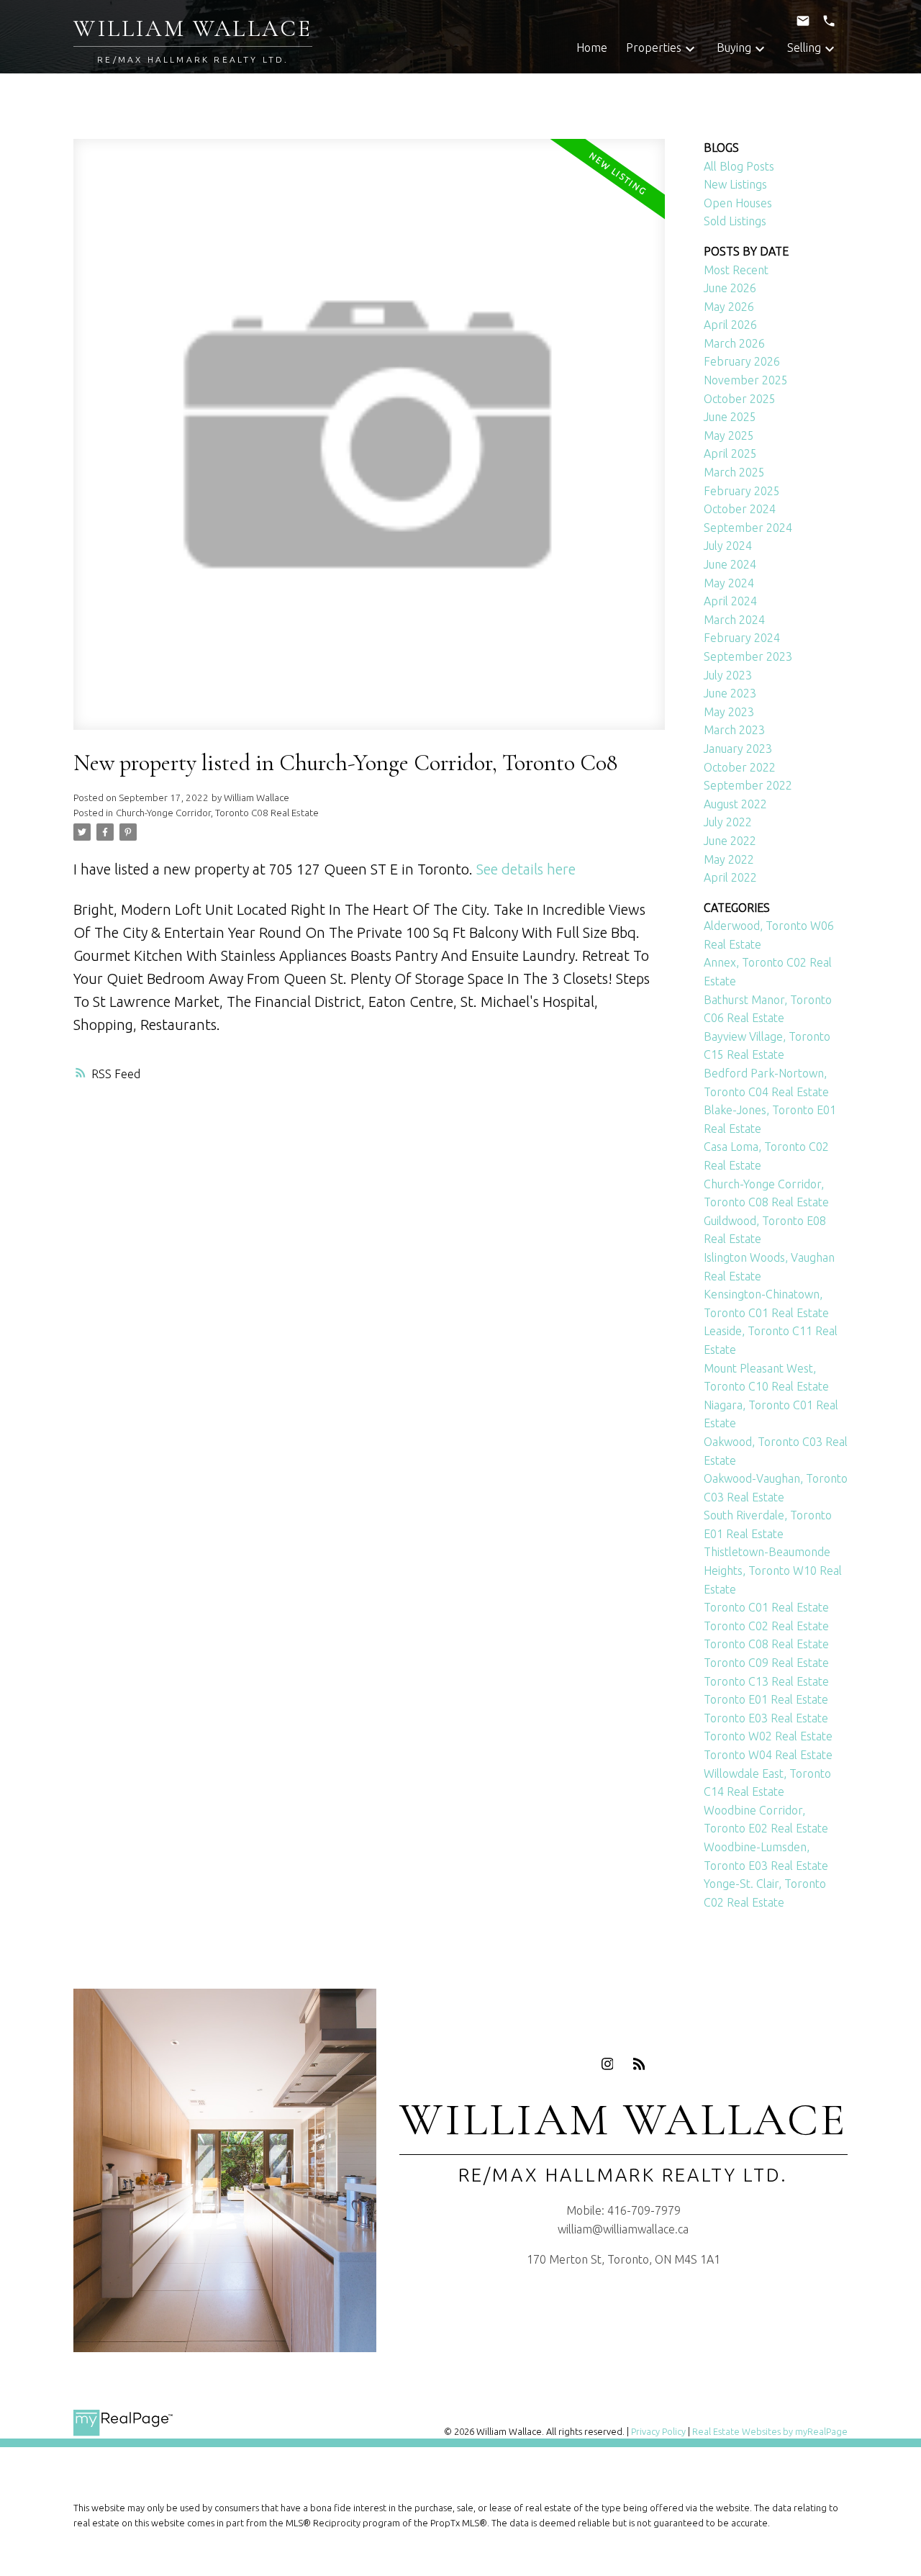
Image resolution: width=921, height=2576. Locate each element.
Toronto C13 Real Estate (766, 1681)
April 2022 (730, 877)
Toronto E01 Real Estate (766, 1699)
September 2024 (748, 528)
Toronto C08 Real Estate (766, 1644)
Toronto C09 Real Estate (766, 1663)
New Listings (735, 184)
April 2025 (730, 453)
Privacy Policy (658, 2431)
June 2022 (730, 841)
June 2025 (730, 417)
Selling (804, 48)
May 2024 (729, 583)
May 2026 (729, 307)
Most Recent (736, 270)
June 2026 (730, 288)
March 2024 (734, 620)
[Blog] (639, 2064)
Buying (734, 48)
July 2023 (728, 675)
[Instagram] (607, 2064)
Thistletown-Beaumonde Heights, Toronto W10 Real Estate (773, 1570)
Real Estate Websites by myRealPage (770, 2431)
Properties (654, 48)
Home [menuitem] (592, 48)
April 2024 (730, 601)
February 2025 (742, 491)
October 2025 (740, 399)
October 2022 (740, 767)
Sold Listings (735, 221)
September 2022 (748, 785)
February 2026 (742, 361)
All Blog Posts (739, 166)
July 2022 (728, 822)
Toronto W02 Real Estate (768, 1736)
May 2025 (729, 435)
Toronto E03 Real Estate (766, 1718)
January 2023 (738, 749)
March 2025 (734, 472)
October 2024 (740, 509)
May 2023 (729, 712)
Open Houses (738, 203)
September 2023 (748, 656)
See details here (526, 869)
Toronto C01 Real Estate (766, 1607)
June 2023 (730, 693)
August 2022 (735, 804)
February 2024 (742, 638)
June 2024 (730, 564)
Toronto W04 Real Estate (768, 1755)
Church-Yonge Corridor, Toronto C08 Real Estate (217, 813)
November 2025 (746, 380)
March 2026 (734, 343)
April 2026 (730, 325)
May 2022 (729, 859)
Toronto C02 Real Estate (766, 1626)
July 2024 (728, 546)
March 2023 (734, 730)
